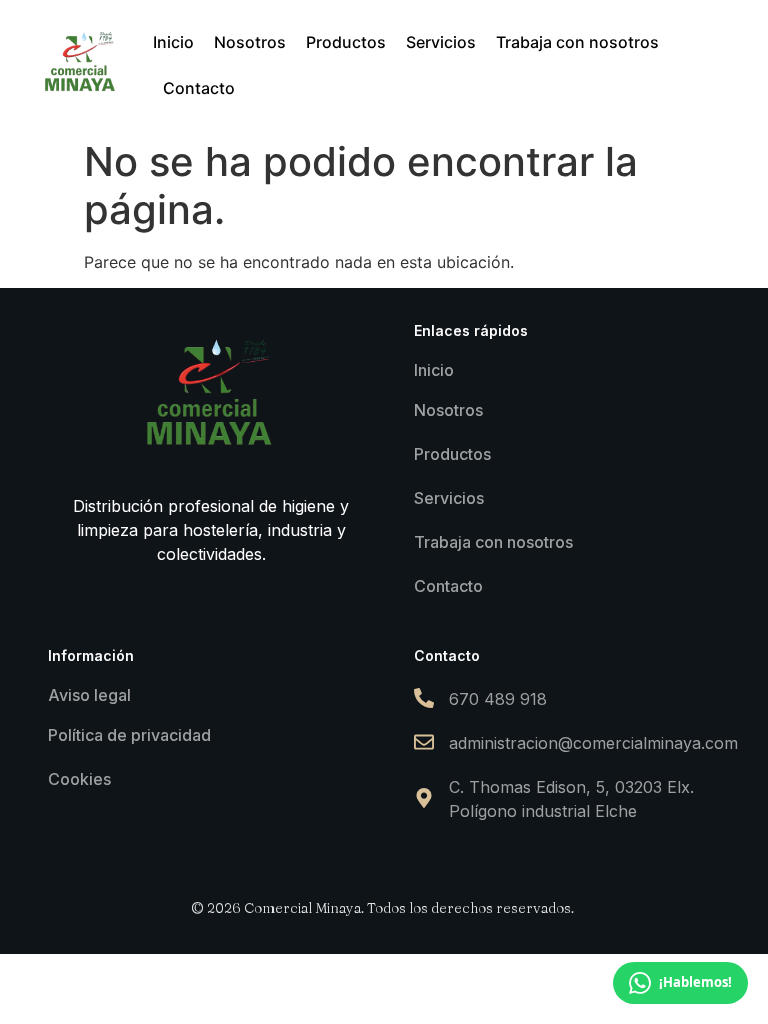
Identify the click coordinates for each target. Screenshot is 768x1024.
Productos (452, 454)
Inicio (434, 370)
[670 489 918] (424, 699)
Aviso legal (89, 695)
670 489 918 (498, 699)
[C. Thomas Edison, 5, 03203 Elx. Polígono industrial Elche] (424, 799)
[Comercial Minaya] (81, 62)
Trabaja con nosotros (493, 542)
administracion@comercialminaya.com (593, 743)
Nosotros (448, 410)
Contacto (448, 586)
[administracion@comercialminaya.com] (424, 743)
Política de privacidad (129, 735)
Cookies (79, 779)
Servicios (449, 498)
